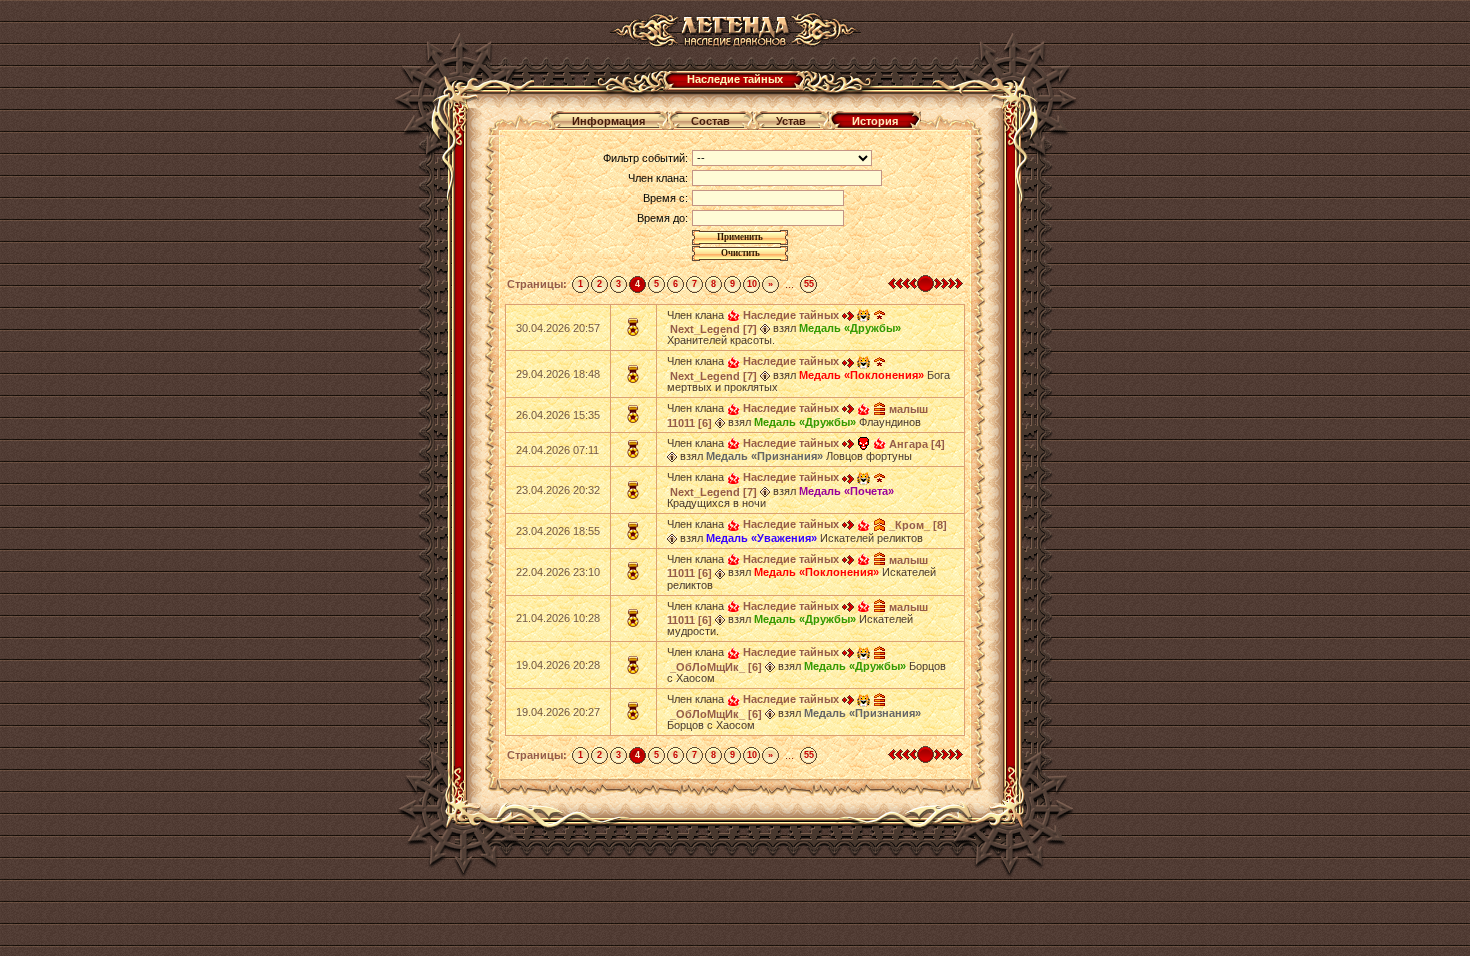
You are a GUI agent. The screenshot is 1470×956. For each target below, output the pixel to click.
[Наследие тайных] (733, 315)
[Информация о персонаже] (765, 328)
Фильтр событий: (645, 158)
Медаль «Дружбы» (850, 328)
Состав (710, 121)
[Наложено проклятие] (863, 443)
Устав (791, 121)
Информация (608, 121)
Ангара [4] (917, 444)
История (875, 121)
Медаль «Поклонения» (861, 375)
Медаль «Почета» (846, 491)
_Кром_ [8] (918, 525)
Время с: (665, 198)
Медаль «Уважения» (761, 538)
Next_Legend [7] (713, 329)
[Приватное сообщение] (848, 315)
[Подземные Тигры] (863, 315)
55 (809, 284)
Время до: (662, 218)
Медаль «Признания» (764, 456)
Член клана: (658, 178)
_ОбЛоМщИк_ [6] (716, 667)
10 (752, 284)
